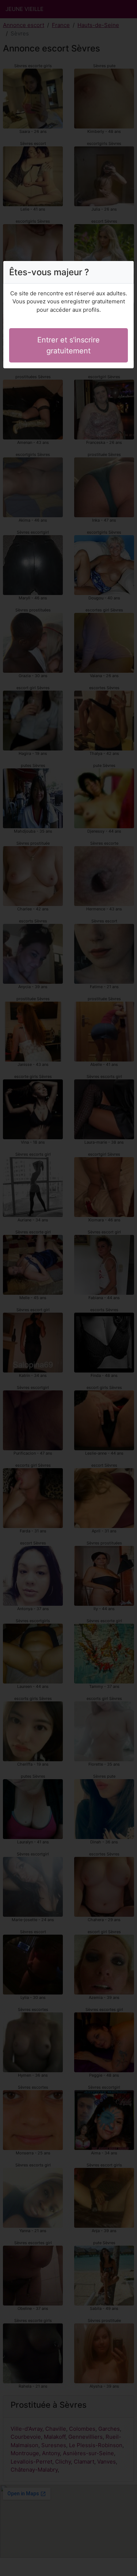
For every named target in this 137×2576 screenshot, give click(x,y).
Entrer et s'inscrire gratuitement (68, 345)
